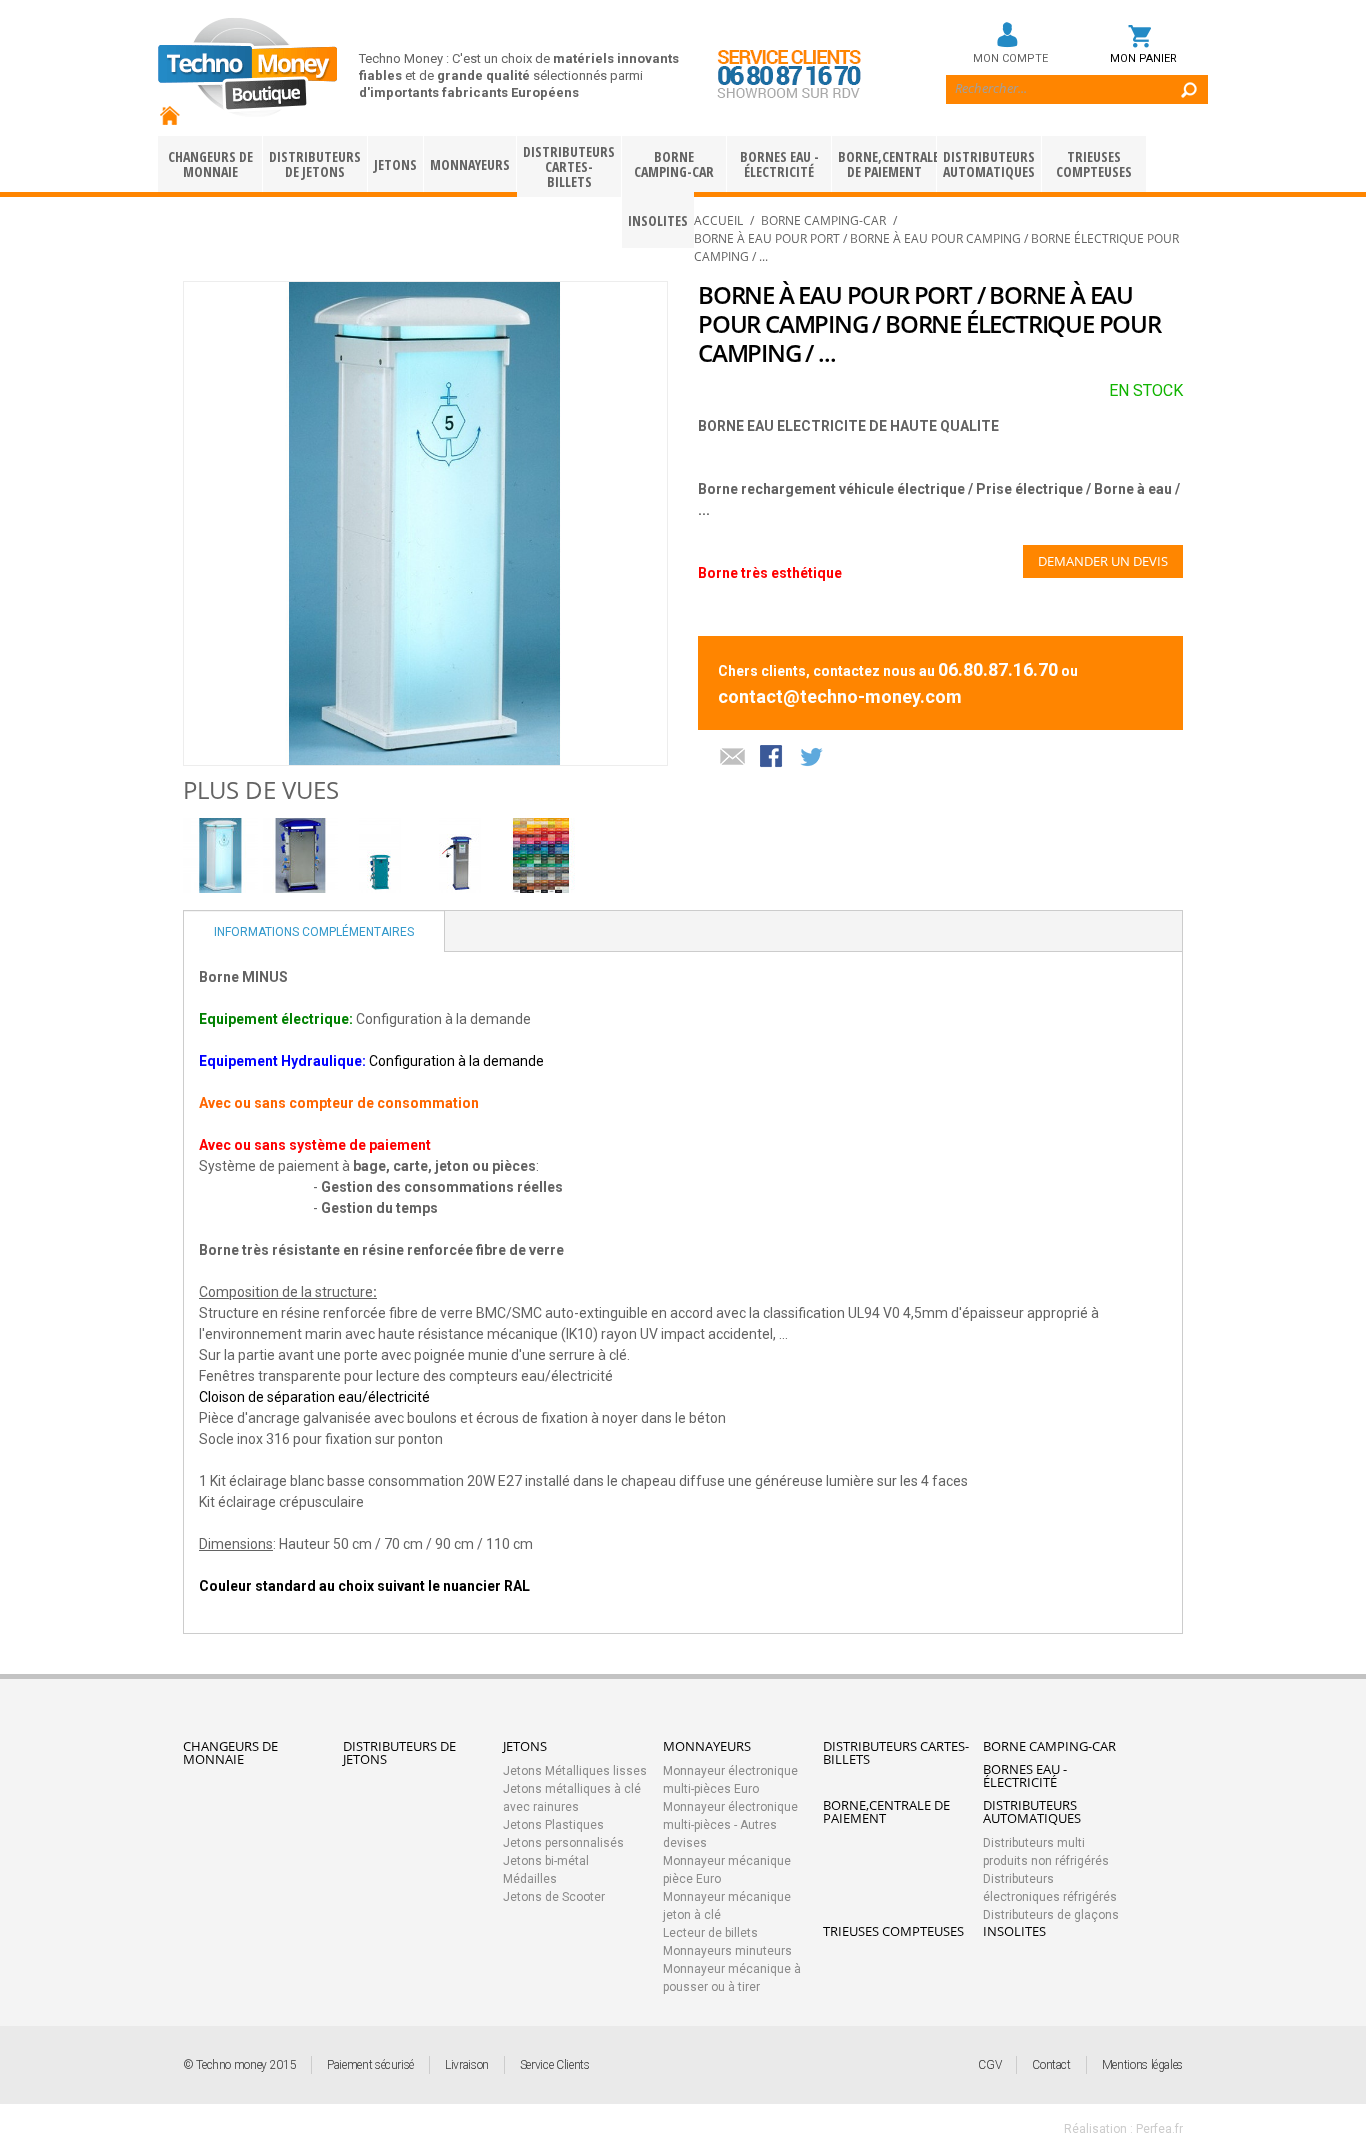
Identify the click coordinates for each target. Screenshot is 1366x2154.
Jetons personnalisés (563, 1843)
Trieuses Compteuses (1094, 164)
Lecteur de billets (710, 1933)
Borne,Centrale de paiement (887, 164)
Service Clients (555, 2065)
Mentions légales (1142, 2065)
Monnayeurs (470, 164)
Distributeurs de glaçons (1051, 1915)
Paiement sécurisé (370, 2065)
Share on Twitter (813, 758)
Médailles (530, 1879)
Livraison (467, 2065)
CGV (989, 2065)
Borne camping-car (674, 164)
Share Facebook (773, 758)
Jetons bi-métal (546, 1861)
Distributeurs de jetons (315, 164)
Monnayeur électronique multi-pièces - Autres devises (730, 1825)
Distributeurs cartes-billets (569, 166)
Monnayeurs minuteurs (727, 1951)
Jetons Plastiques (553, 1825)
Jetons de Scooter (554, 1897)
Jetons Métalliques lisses (575, 1771)
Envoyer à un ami (733, 758)
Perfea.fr (1159, 2129)
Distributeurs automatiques (989, 164)
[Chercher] (1180, 75)
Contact (1051, 2065)
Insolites (1014, 1931)
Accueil (718, 220)
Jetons (395, 164)
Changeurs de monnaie (210, 164)
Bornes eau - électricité (779, 164)
